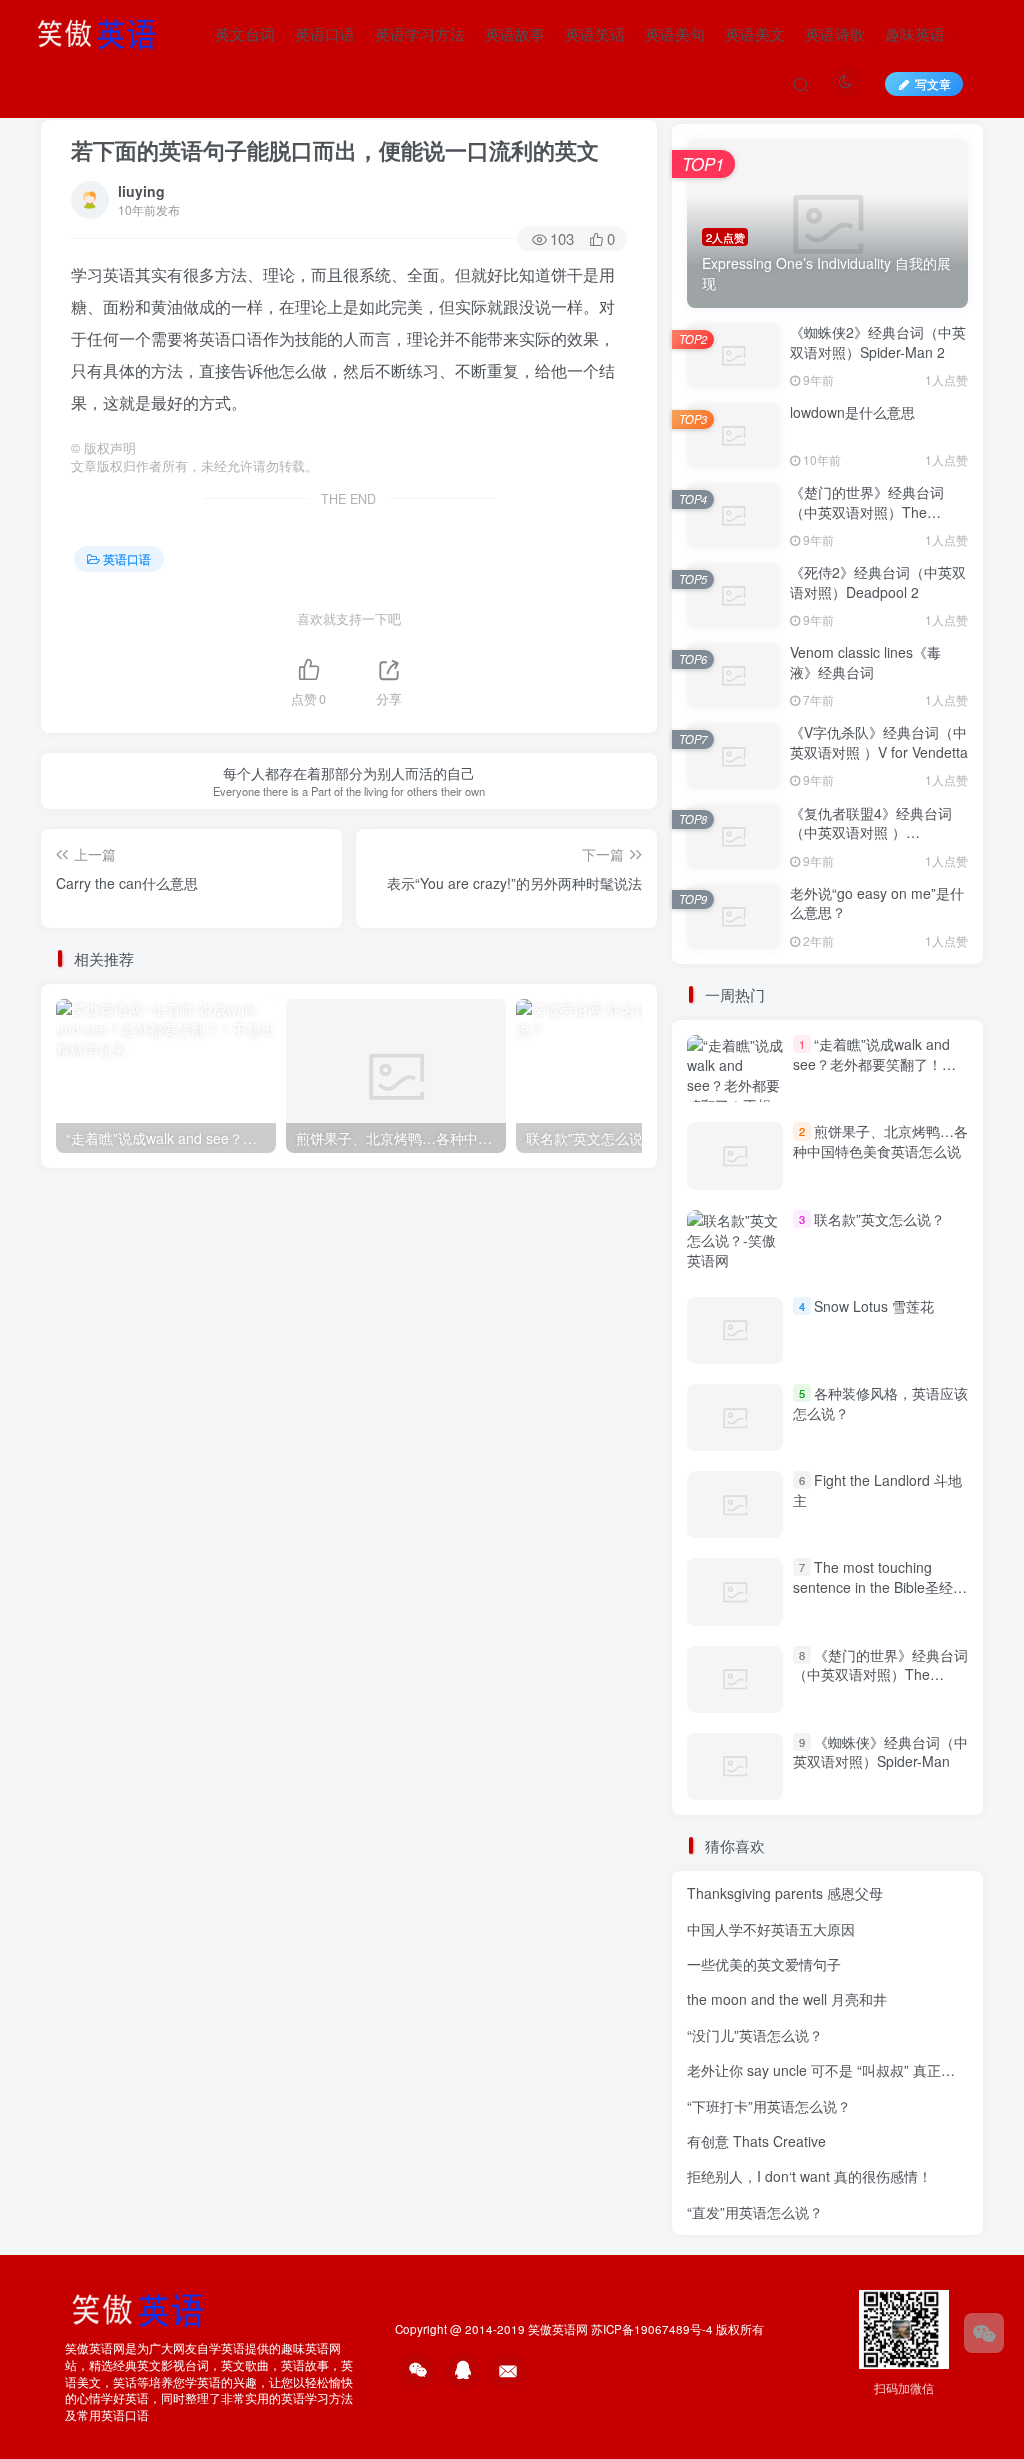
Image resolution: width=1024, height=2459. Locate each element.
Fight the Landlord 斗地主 (877, 1490)
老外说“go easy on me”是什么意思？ (877, 903)
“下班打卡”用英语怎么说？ (769, 2106)
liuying (141, 191)
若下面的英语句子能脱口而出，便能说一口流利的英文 (335, 150)
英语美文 (755, 33)
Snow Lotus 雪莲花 (874, 1306)
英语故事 (515, 33)
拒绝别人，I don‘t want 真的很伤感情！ (809, 2176)
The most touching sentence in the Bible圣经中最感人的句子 (880, 1586)
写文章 (933, 83)
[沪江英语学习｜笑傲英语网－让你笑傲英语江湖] (103, 31)
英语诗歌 (835, 33)
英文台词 (245, 33)
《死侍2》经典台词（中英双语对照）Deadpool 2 (878, 582)
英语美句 (675, 33)
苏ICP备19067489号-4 (652, 2329)
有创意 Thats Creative (756, 2141)
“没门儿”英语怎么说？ (755, 2035)
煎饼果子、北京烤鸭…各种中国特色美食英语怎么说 (880, 1141)
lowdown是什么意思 (852, 412)
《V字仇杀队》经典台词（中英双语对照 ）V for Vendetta (879, 742)
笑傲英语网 (558, 2329)
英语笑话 (595, 33)
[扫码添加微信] (984, 2333)
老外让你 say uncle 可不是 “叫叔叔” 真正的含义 (835, 2070)
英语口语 (325, 33)
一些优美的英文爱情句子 (764, 1964)
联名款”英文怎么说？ (879, 1219)
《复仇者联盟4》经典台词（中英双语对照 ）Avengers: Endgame (871, 832)
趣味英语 (915, 33)
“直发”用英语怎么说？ (755, 2212)
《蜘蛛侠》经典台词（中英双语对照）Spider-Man (880, 1752)
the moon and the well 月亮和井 (787, 1999)
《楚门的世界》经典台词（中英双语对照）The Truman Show (867, 511)
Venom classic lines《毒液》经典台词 (865, 662)
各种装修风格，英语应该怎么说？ (880, 1403)
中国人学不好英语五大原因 (771, 1929)
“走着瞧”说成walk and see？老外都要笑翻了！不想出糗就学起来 (874, 1063)
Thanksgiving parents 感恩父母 (785, 1893)
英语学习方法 (420, 33)
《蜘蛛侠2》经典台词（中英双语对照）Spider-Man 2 (878, 342)
